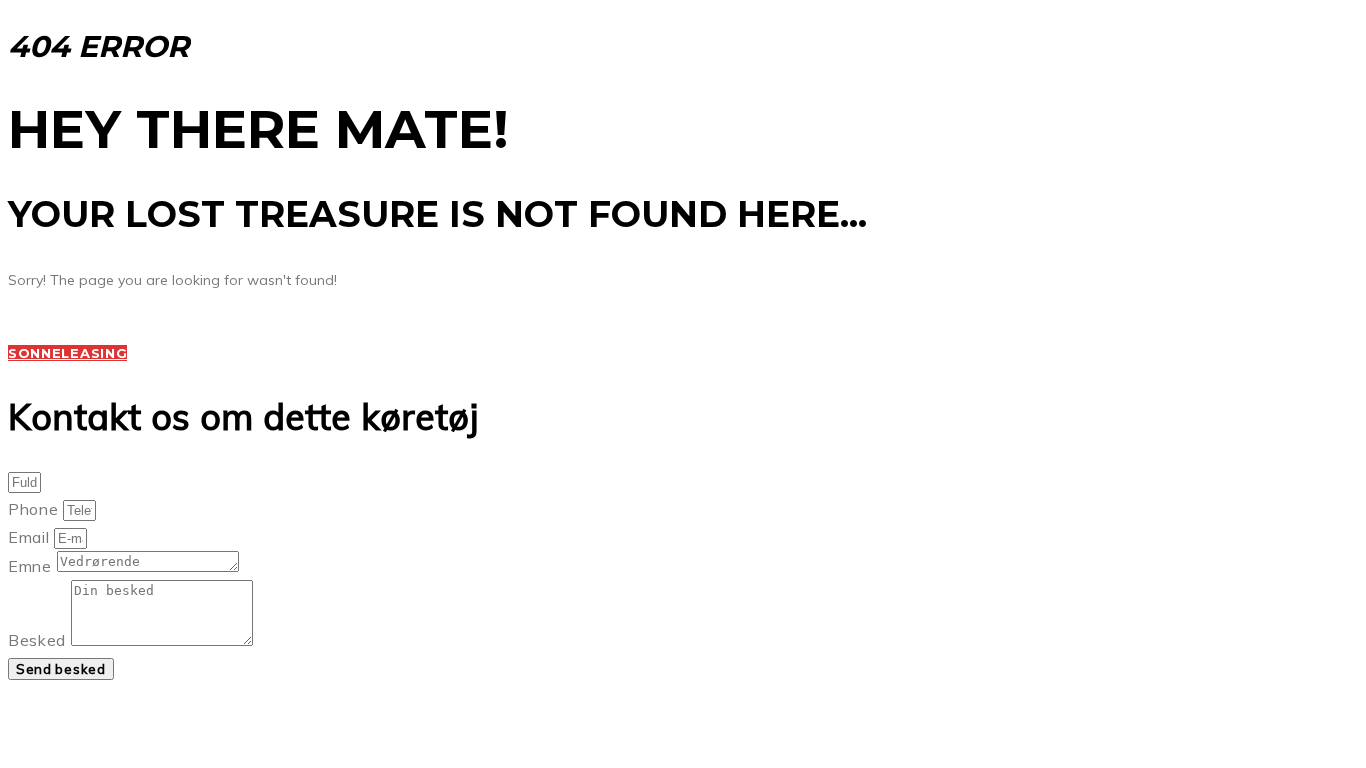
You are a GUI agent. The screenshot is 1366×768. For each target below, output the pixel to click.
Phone (35, 509)
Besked (39, 640)
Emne (32, 566)
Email (31, 537)
